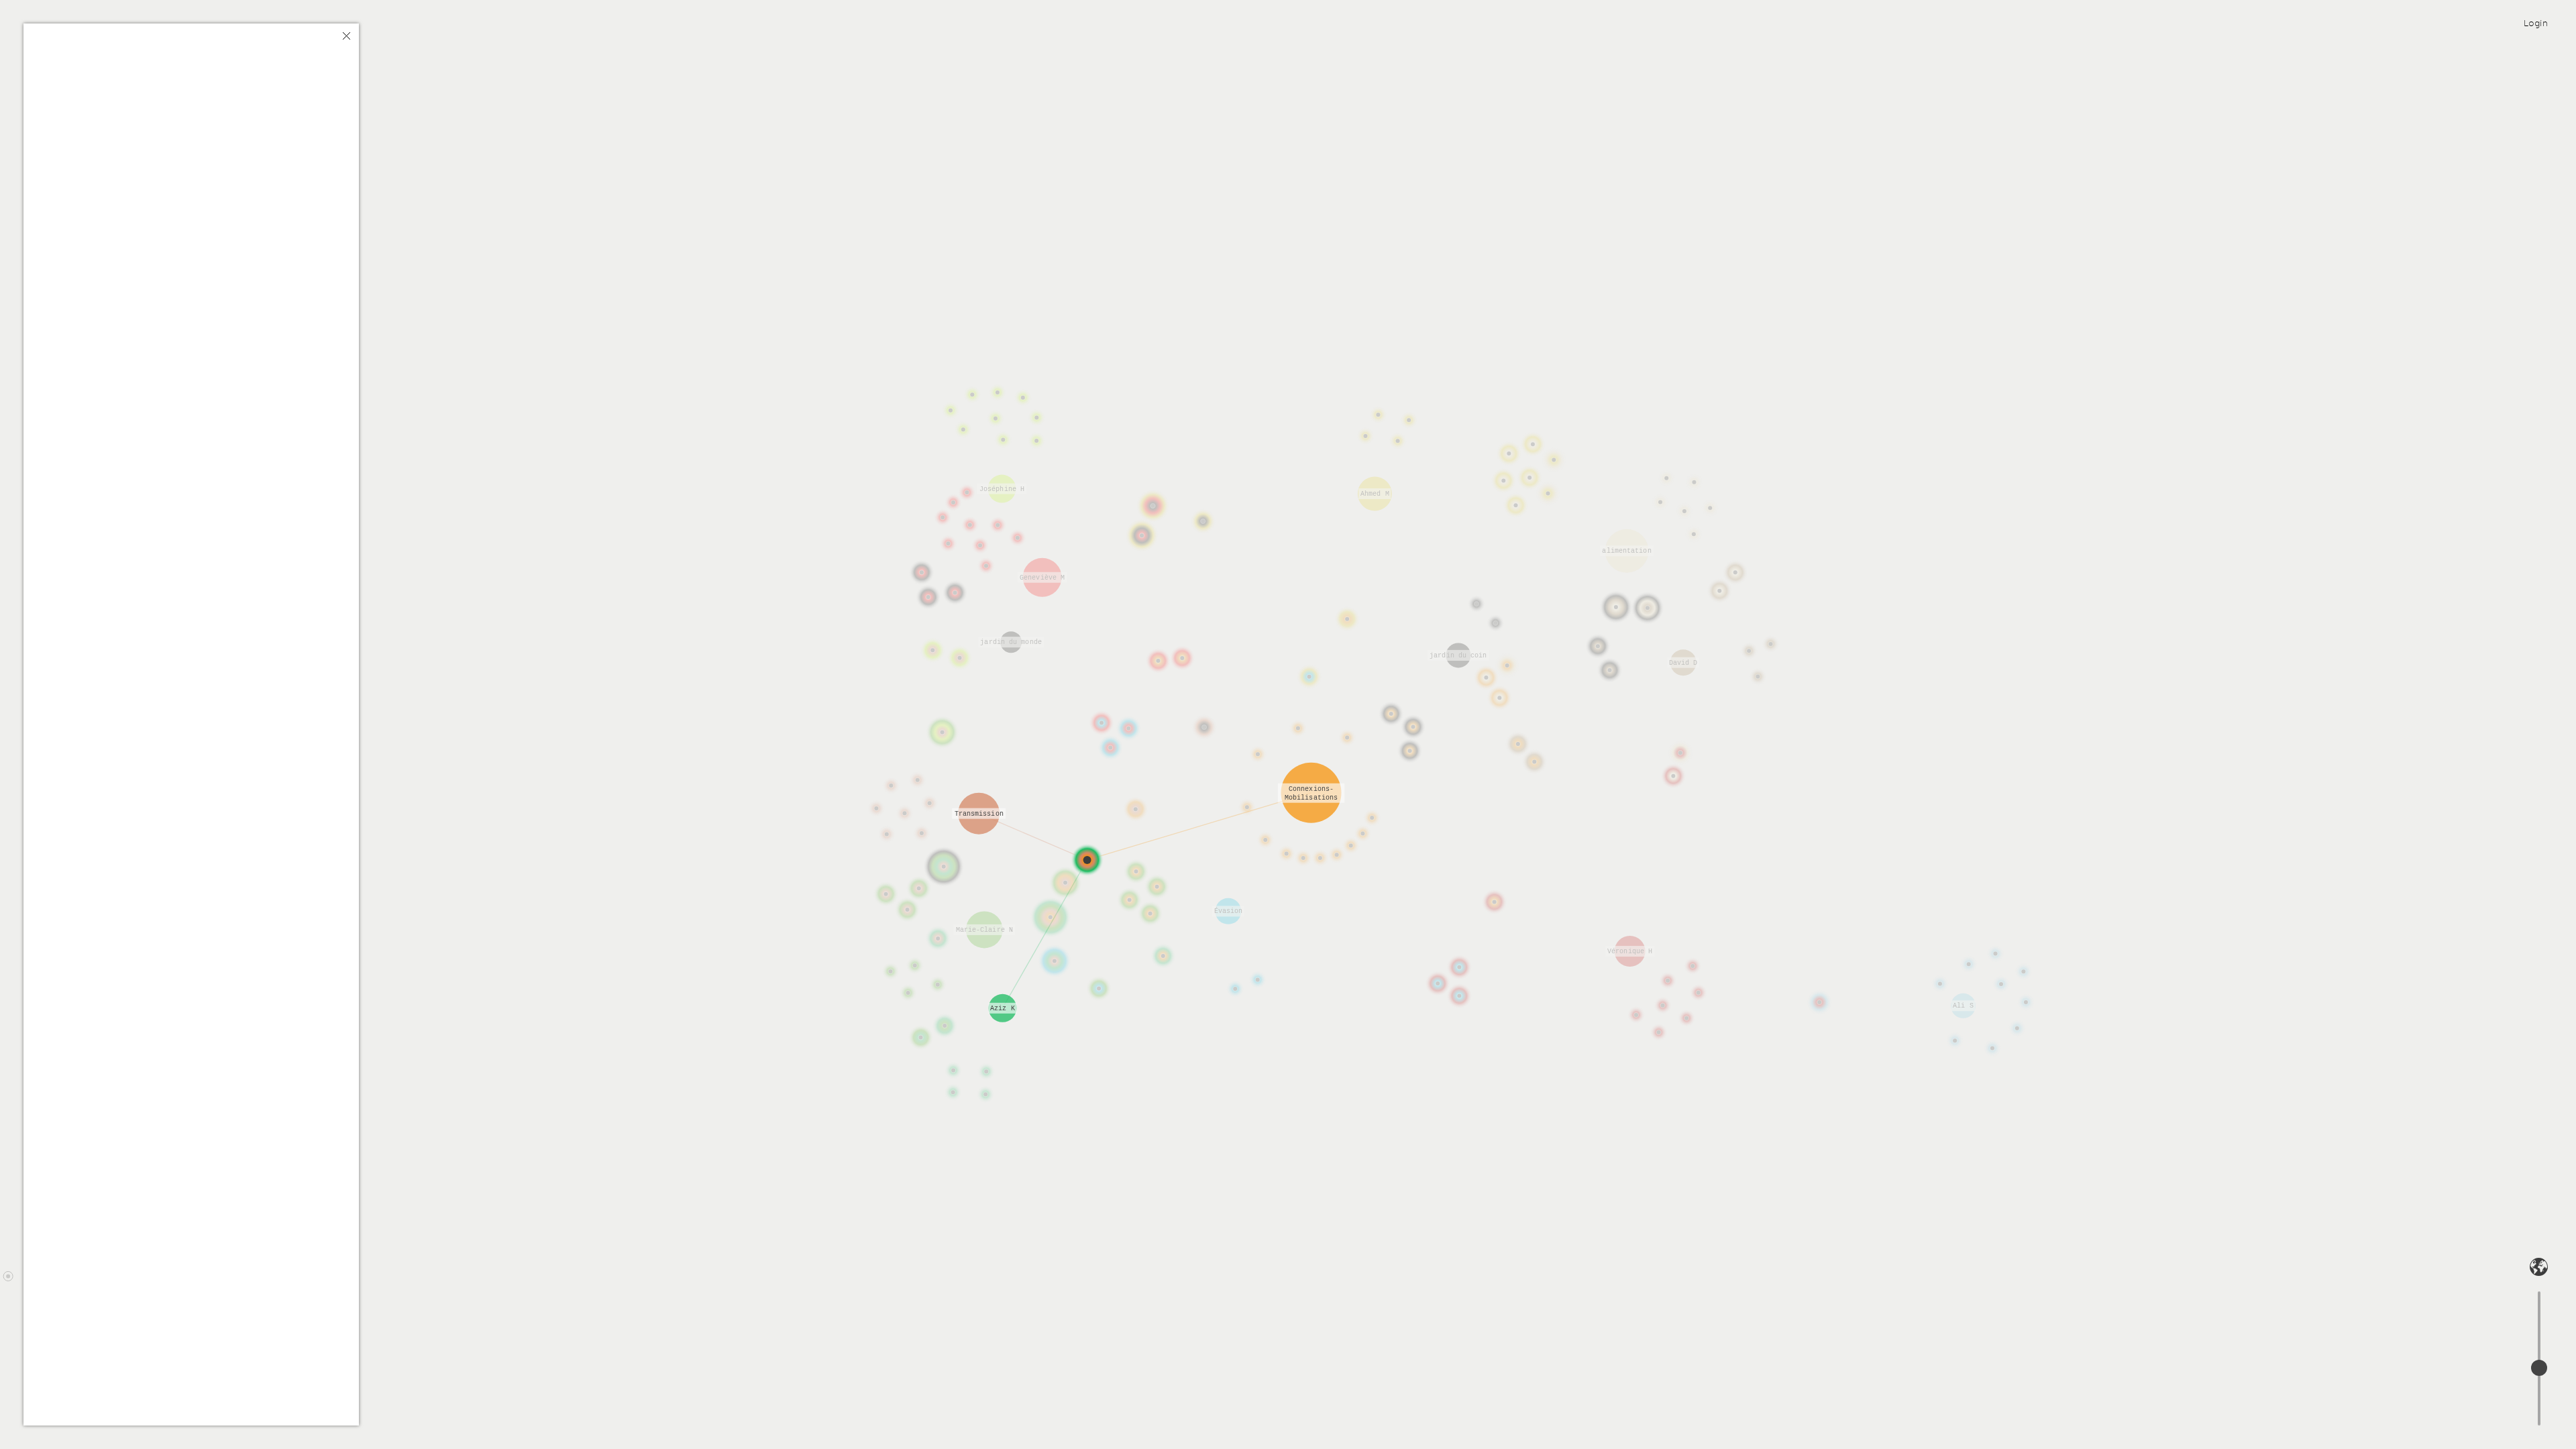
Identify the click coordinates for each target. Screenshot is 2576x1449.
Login (2536, 23)
